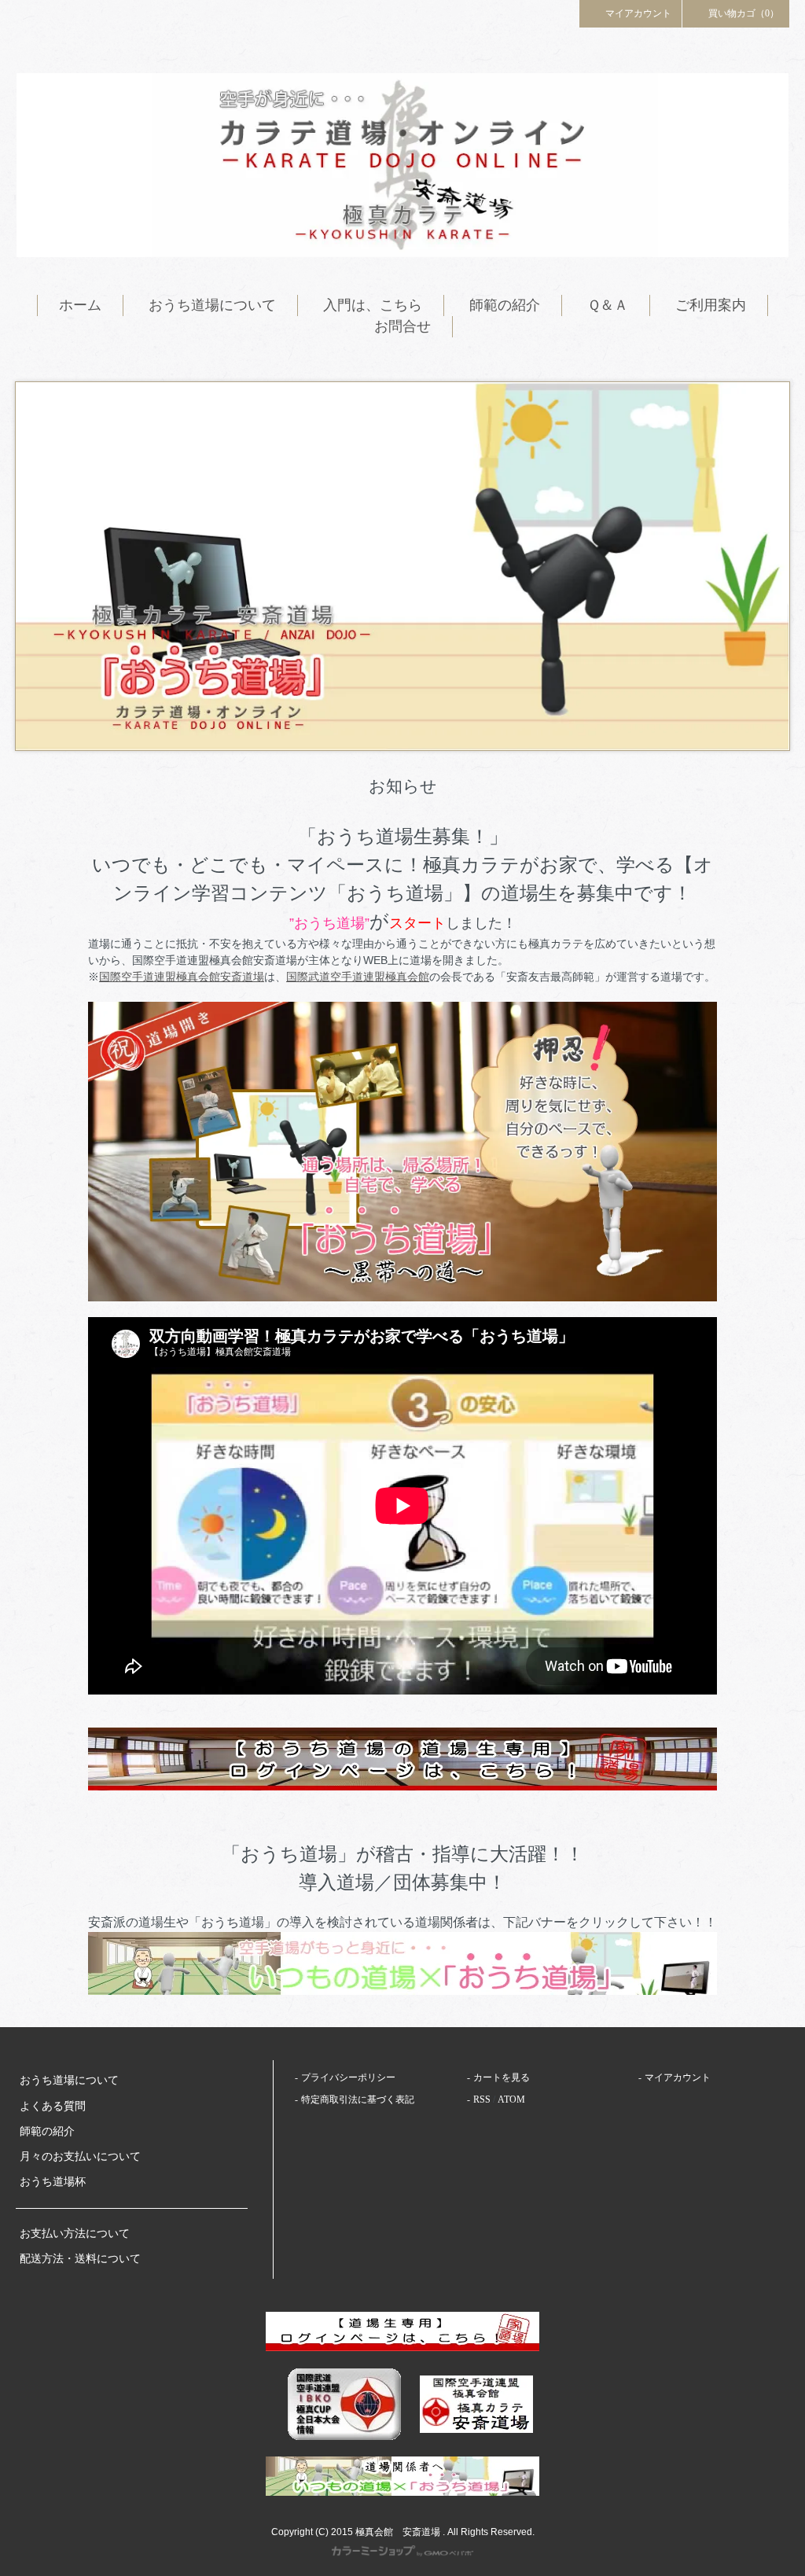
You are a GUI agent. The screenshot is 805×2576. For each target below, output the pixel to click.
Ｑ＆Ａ (608, 305)
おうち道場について (212, 305)
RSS (482, 2099)
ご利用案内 (711, 305)
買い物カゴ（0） (744, 13)
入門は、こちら (373, 305)
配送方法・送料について (80, 2259)
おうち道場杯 (53, 2182)
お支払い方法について (75, 2234)
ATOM (511, 2099)
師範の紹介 (505, 305)
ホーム (80, 305)
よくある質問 (53, 2106)
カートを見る (502, 2077)
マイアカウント (638, 13)
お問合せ (402, 326)
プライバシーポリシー (348, 2077)
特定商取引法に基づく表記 (358, 2099)
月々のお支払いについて (80, 2156)
